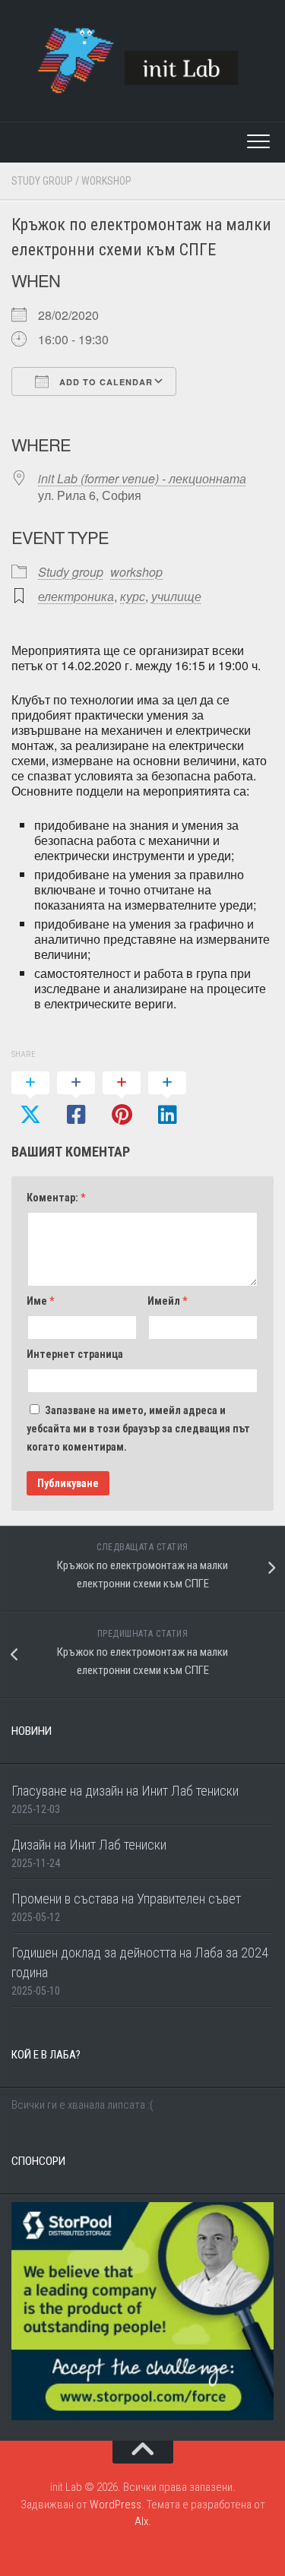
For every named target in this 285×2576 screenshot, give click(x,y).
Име (40, 1301)
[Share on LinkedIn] (167, 1100)
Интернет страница (75, 1354)
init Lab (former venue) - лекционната (142, 478)
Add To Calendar (104, 382)
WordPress (116, 2505)
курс (133, 596)
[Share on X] (30, 1100)
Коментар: (56, 1198)
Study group (42, 181)
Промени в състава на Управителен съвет (126, 1899)
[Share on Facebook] (76, 1100)
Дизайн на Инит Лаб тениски (89, 1845)
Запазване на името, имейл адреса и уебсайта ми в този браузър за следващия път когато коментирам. (138, 1429)
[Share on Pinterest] (122, 1100)
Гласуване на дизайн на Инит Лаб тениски (125, 1791)
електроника (76, 596)
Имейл (167, 1301)
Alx (141, 2521)
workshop (106, 181)
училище (176, 596)
